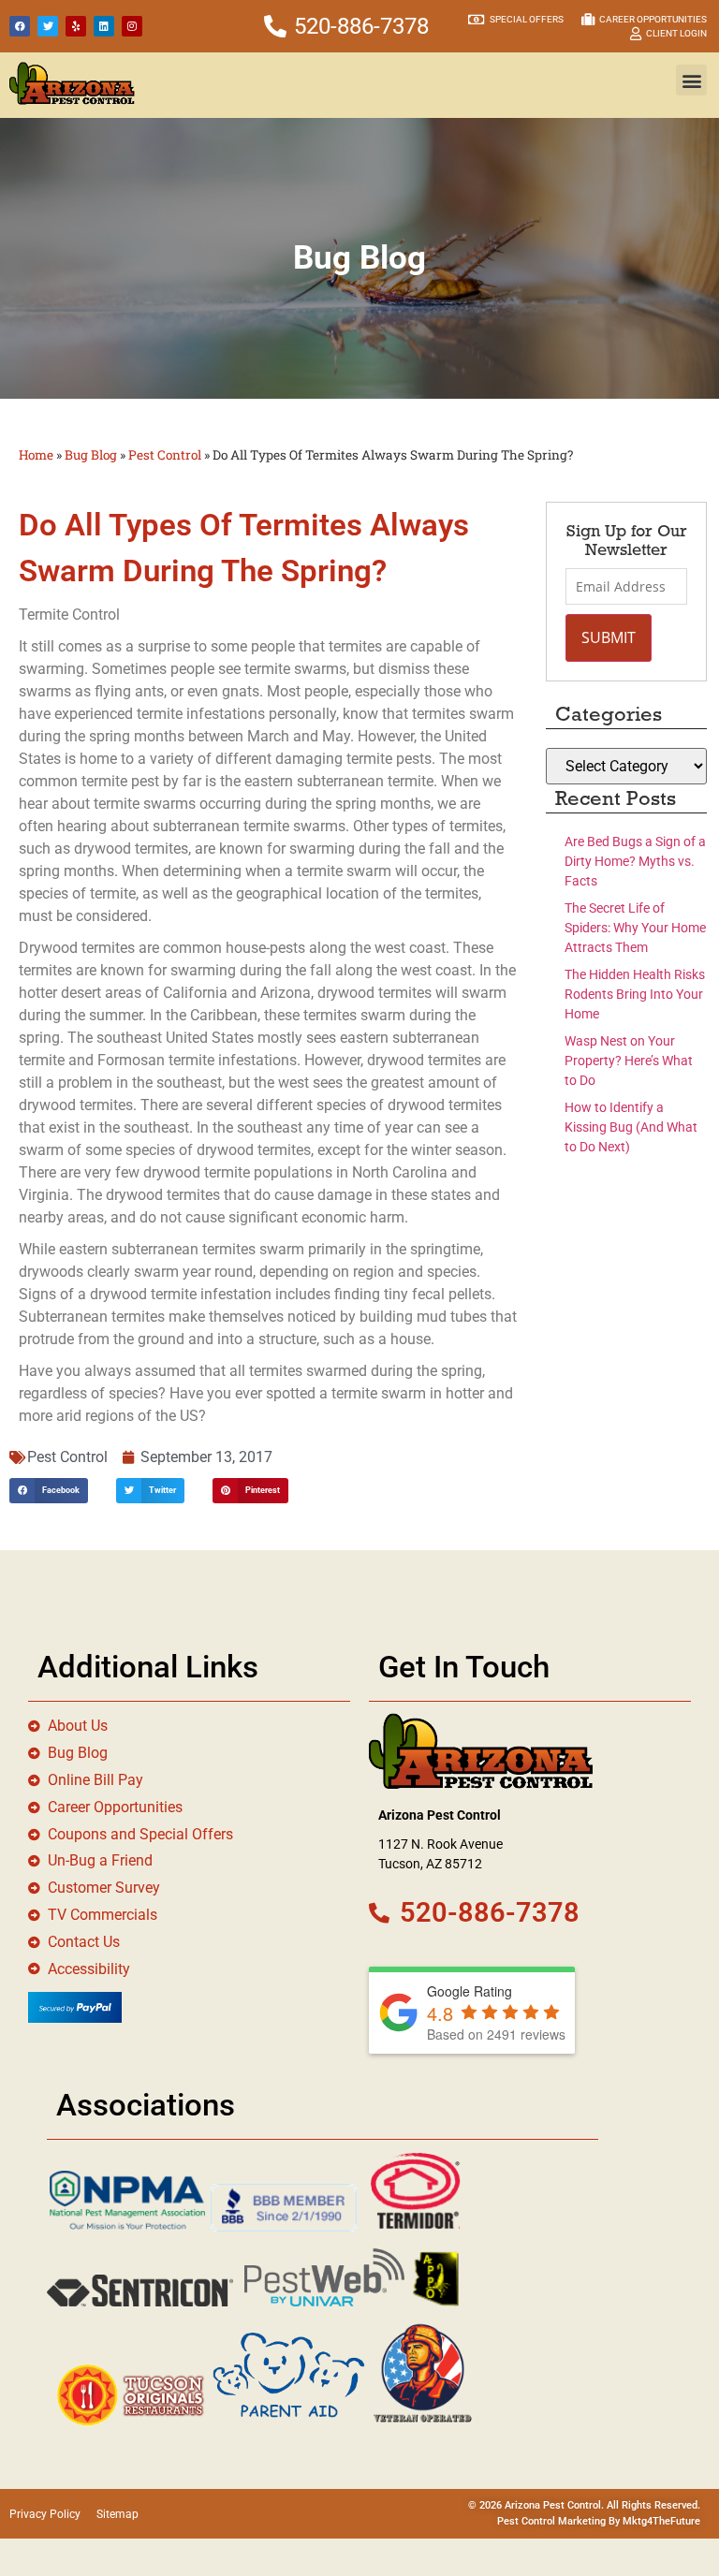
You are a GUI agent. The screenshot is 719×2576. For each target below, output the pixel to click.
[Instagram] (132, 26)
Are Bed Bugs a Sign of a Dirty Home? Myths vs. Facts (635, 861)
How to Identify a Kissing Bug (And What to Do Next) (631, 1127)
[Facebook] (20, 26)
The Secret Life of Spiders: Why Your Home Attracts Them (635, 928)
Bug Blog (91, 455)
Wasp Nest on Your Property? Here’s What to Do (629, 1061)
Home (36, 455)
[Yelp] (76, 26)
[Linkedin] (104, 26)
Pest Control (165, 455)
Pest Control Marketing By (560, 2521)
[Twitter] (48, 26)
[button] (691, 80)
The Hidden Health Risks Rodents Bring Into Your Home (635, 994)
